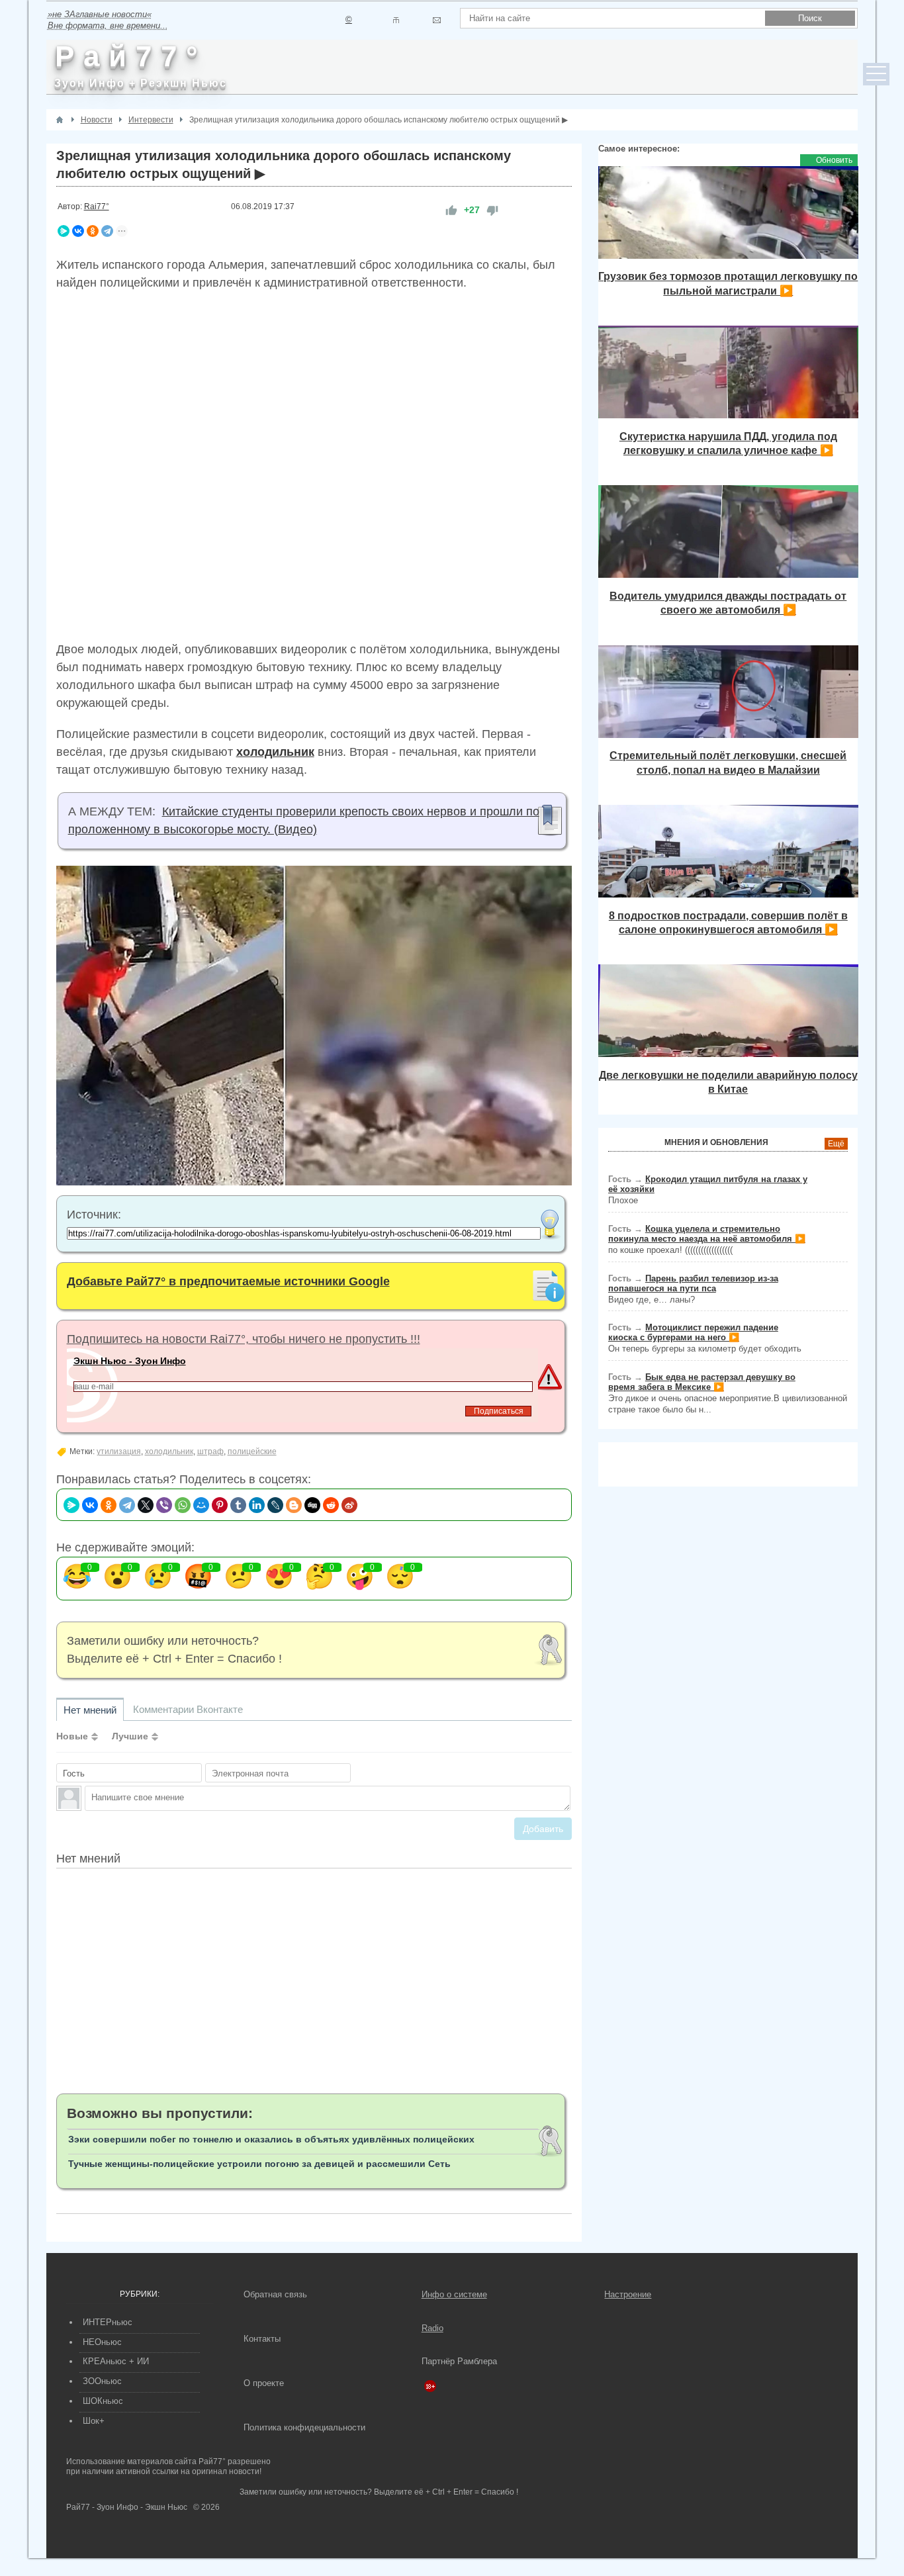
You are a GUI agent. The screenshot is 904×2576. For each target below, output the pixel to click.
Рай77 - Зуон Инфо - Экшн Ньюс (127, 2507)
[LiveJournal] (275, 1505)
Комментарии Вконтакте (188, 1709)
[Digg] (312, 1505)
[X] (146, 1505)
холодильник (169, 1451)
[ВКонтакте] (78, 231)
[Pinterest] (220, 1505)
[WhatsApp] (183, 1505)
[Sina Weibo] (349, 1505)
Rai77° (97, 207)
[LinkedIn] (257, 1505)
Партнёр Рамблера (459, 2361)
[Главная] (60, 120)
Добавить (543, 1829)
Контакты (262, 2339)
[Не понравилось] (492, 210)
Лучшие (130, 1736)
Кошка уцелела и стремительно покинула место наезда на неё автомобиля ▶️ (707, 1234)
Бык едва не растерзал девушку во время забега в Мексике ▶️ (702, 1382)
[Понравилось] (451, 210)
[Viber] (164, 1505)
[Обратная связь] (436, 20)
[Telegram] (107, 231)
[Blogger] (294, 1505)
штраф (210, 1451)
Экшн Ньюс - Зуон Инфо (130, 1361)
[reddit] (331, 1505)
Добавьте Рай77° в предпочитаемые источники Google (228, 1281)
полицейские (252, 1451)
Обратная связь (275, 2294)
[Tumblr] (238, 1505)
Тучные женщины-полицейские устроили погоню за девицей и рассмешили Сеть (259, 2164)
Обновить (834, 160)
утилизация (119, 1451)
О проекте (264, 2383)
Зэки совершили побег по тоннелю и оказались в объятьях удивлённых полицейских (271, 2139)
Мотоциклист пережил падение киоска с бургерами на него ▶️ (693, 1332)
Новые (72, 1736)
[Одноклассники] (93, 231)
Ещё (836, 1144)
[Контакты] (396, 20)
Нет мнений (90, 1710)
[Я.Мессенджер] (64, 231)
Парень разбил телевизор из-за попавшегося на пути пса (693, 1283)
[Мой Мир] (201, 1505)
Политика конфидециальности (304, 2427)
